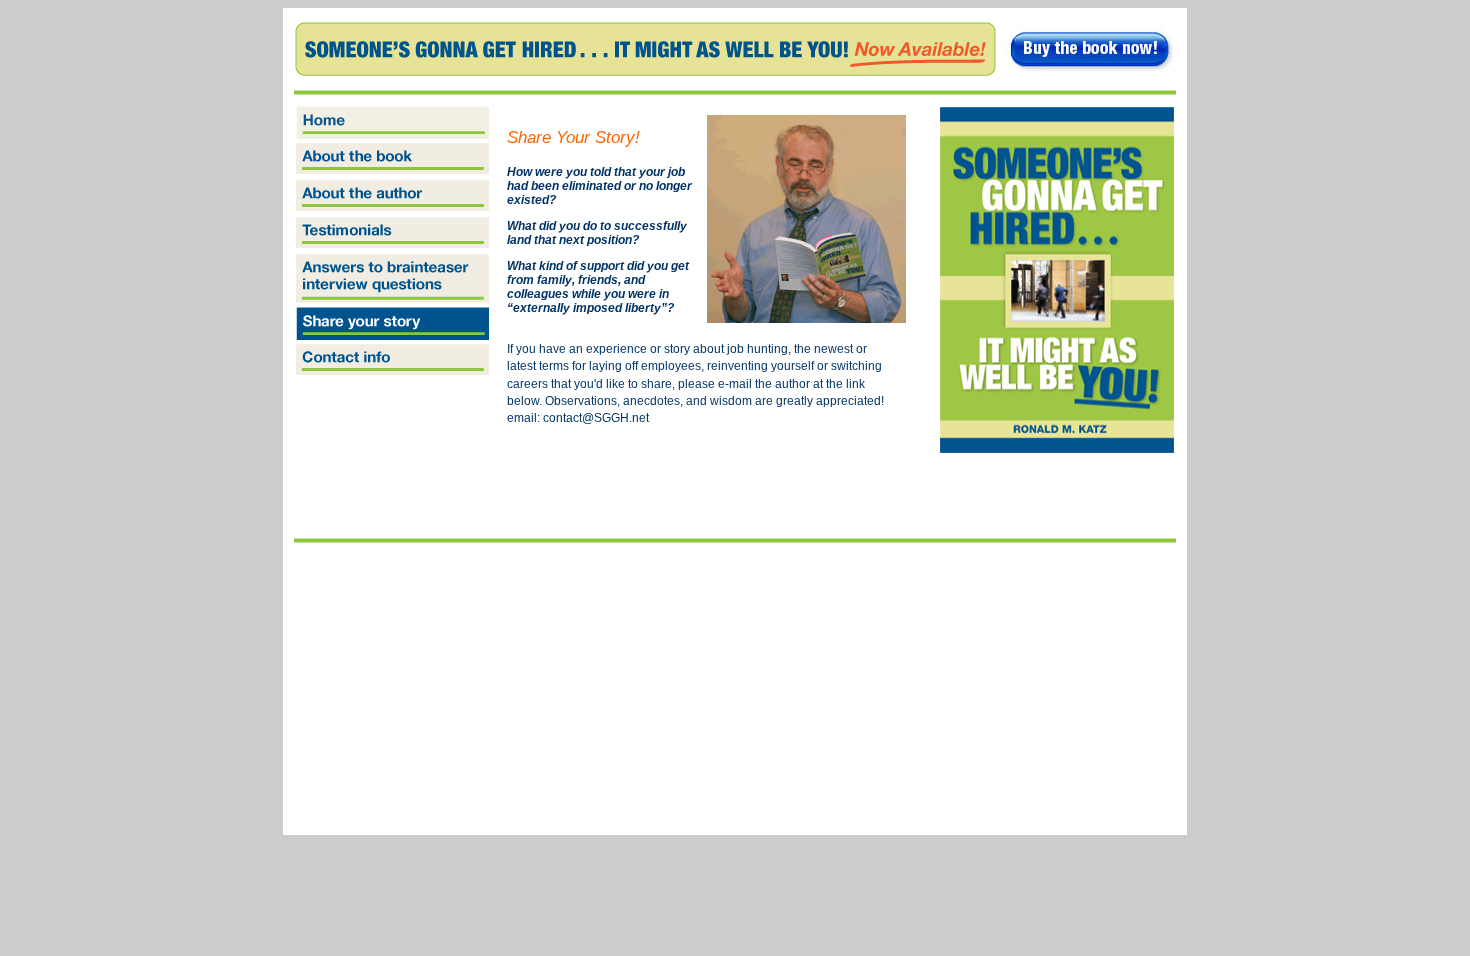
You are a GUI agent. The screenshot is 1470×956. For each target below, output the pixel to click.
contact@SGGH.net (596, 418)
